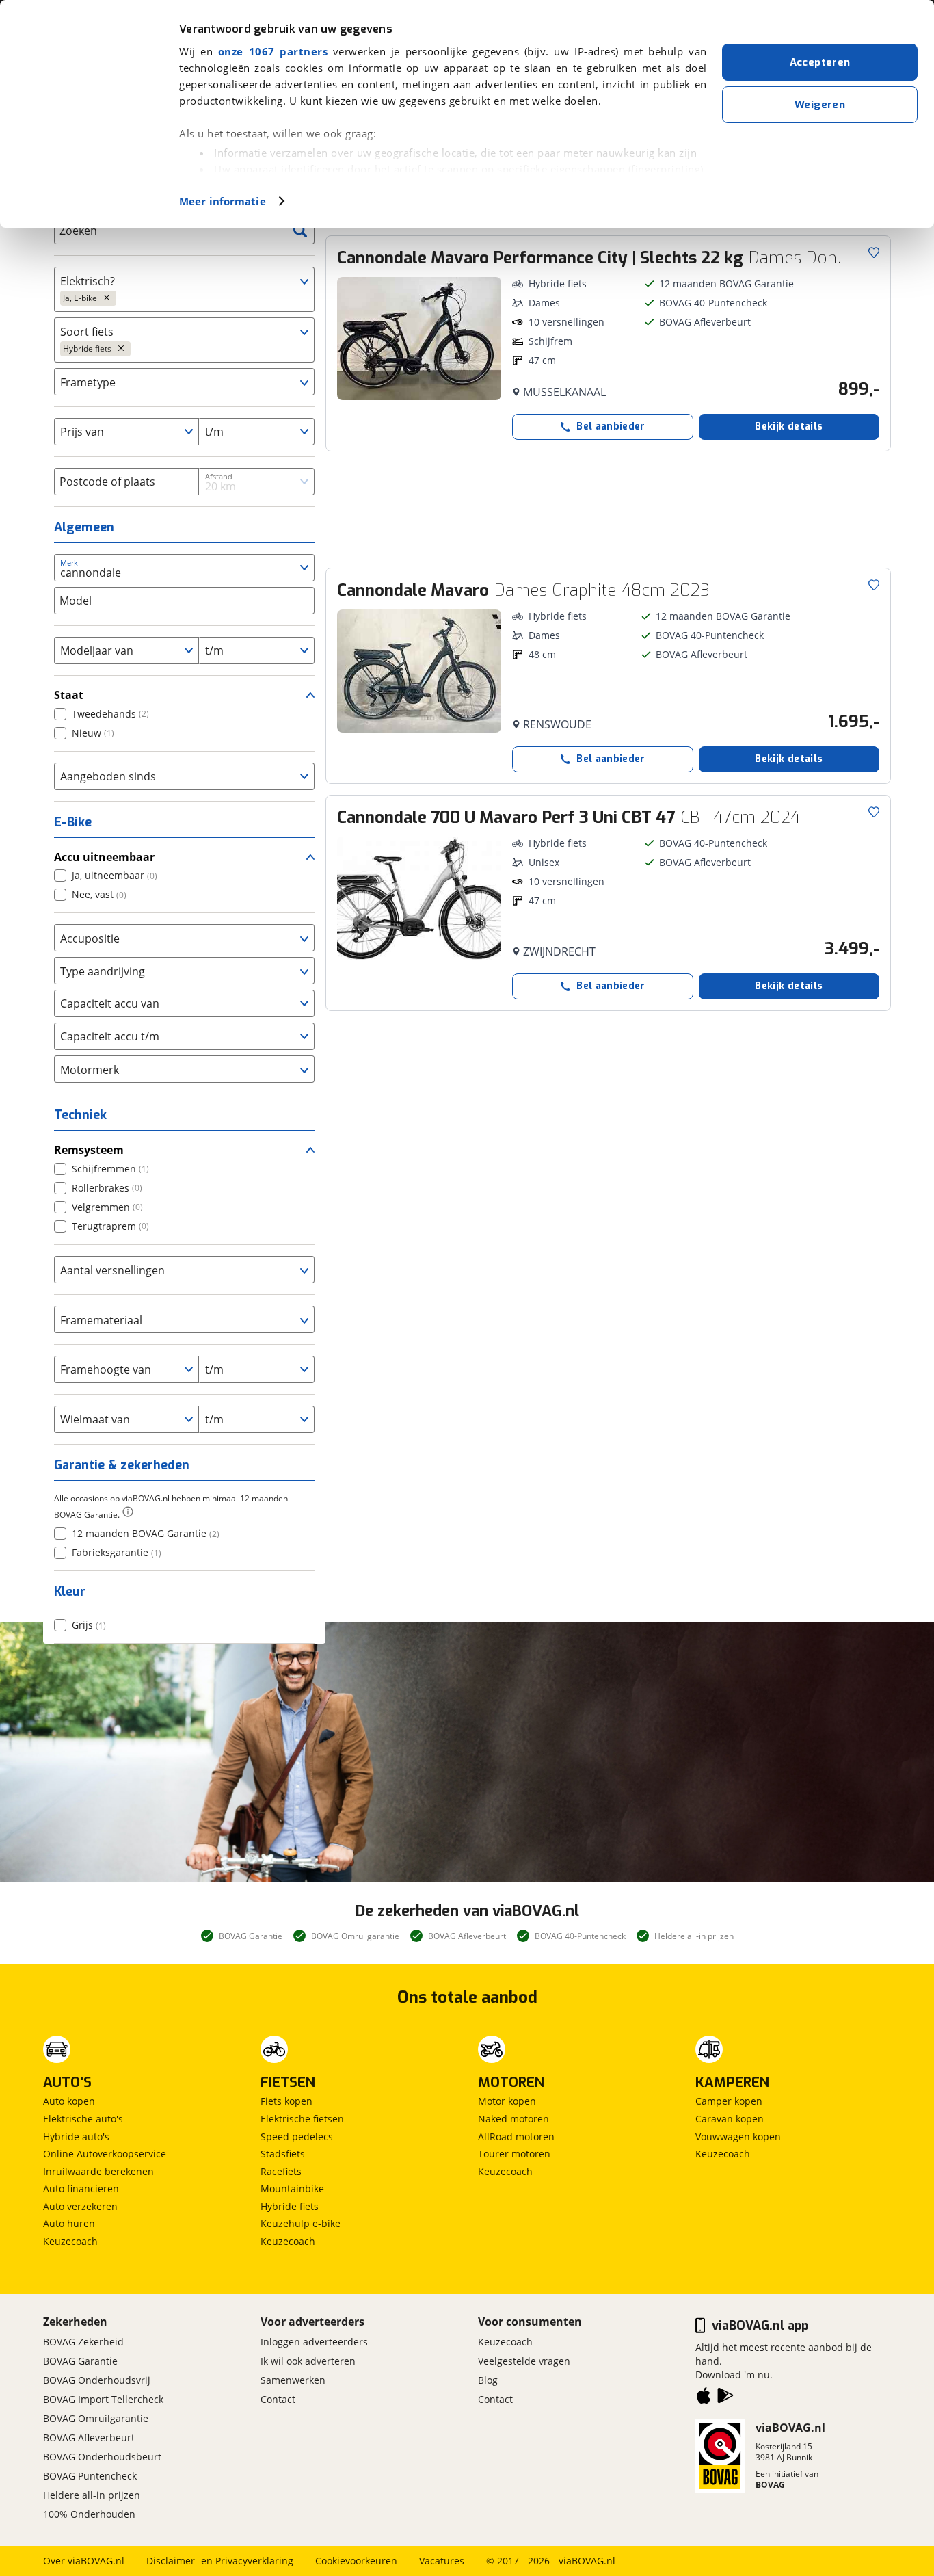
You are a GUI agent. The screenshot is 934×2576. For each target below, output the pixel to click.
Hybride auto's (76, 2137)
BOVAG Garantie (80, 2361)
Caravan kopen (730, 2119)
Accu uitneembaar (104, 857)
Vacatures (442, 2561)
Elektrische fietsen (302, 2119)
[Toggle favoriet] (874, 252)
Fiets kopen (286, 2101)
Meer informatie (223, 201)
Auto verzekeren (80, 2206)
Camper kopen (729, 2101)
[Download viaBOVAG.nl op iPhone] (704, 2398)
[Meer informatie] (128, 1512)
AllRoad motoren (516, 2137)
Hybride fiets (290, 2206)
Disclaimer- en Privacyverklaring (220, 2561)
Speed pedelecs (297, 2137)
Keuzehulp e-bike (301, 2223)
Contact (278, 2399)
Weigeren (820, 105)
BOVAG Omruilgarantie (96, 2418)
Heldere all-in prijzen (92, 2495)
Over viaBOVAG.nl (84, 2561)
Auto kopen (69, 2101)
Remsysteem (89, 1150)
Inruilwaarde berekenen (98, 2171)
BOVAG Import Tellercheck (103, 2399)
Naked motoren (513, 2119)
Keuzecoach (70, 2241)
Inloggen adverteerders (314, 2342)
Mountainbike (292, 2189)
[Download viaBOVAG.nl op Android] (725, 2398)
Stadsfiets (283, 2154)
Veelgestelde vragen (524, 2361)
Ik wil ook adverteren (308, 2361)
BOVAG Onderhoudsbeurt (102, 2457)
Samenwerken (293, 2380)
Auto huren (69, 2223)
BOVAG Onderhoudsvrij (97, 2380)
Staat (69, 695)
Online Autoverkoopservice (105, 2154)
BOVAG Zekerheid (83, 2342)
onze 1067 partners (273, 51)
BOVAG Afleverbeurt (89, 2437)
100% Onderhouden (89, 2514)
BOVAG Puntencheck (90, 2476)
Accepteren (820, 62)
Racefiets (281, 2171)
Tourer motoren (514, 2154)
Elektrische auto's (83, 2119)
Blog (488, 2380)
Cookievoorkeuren (356, 2561)
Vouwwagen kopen (738, 2137)
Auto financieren (81, 2189)
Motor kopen (507, 2101)
